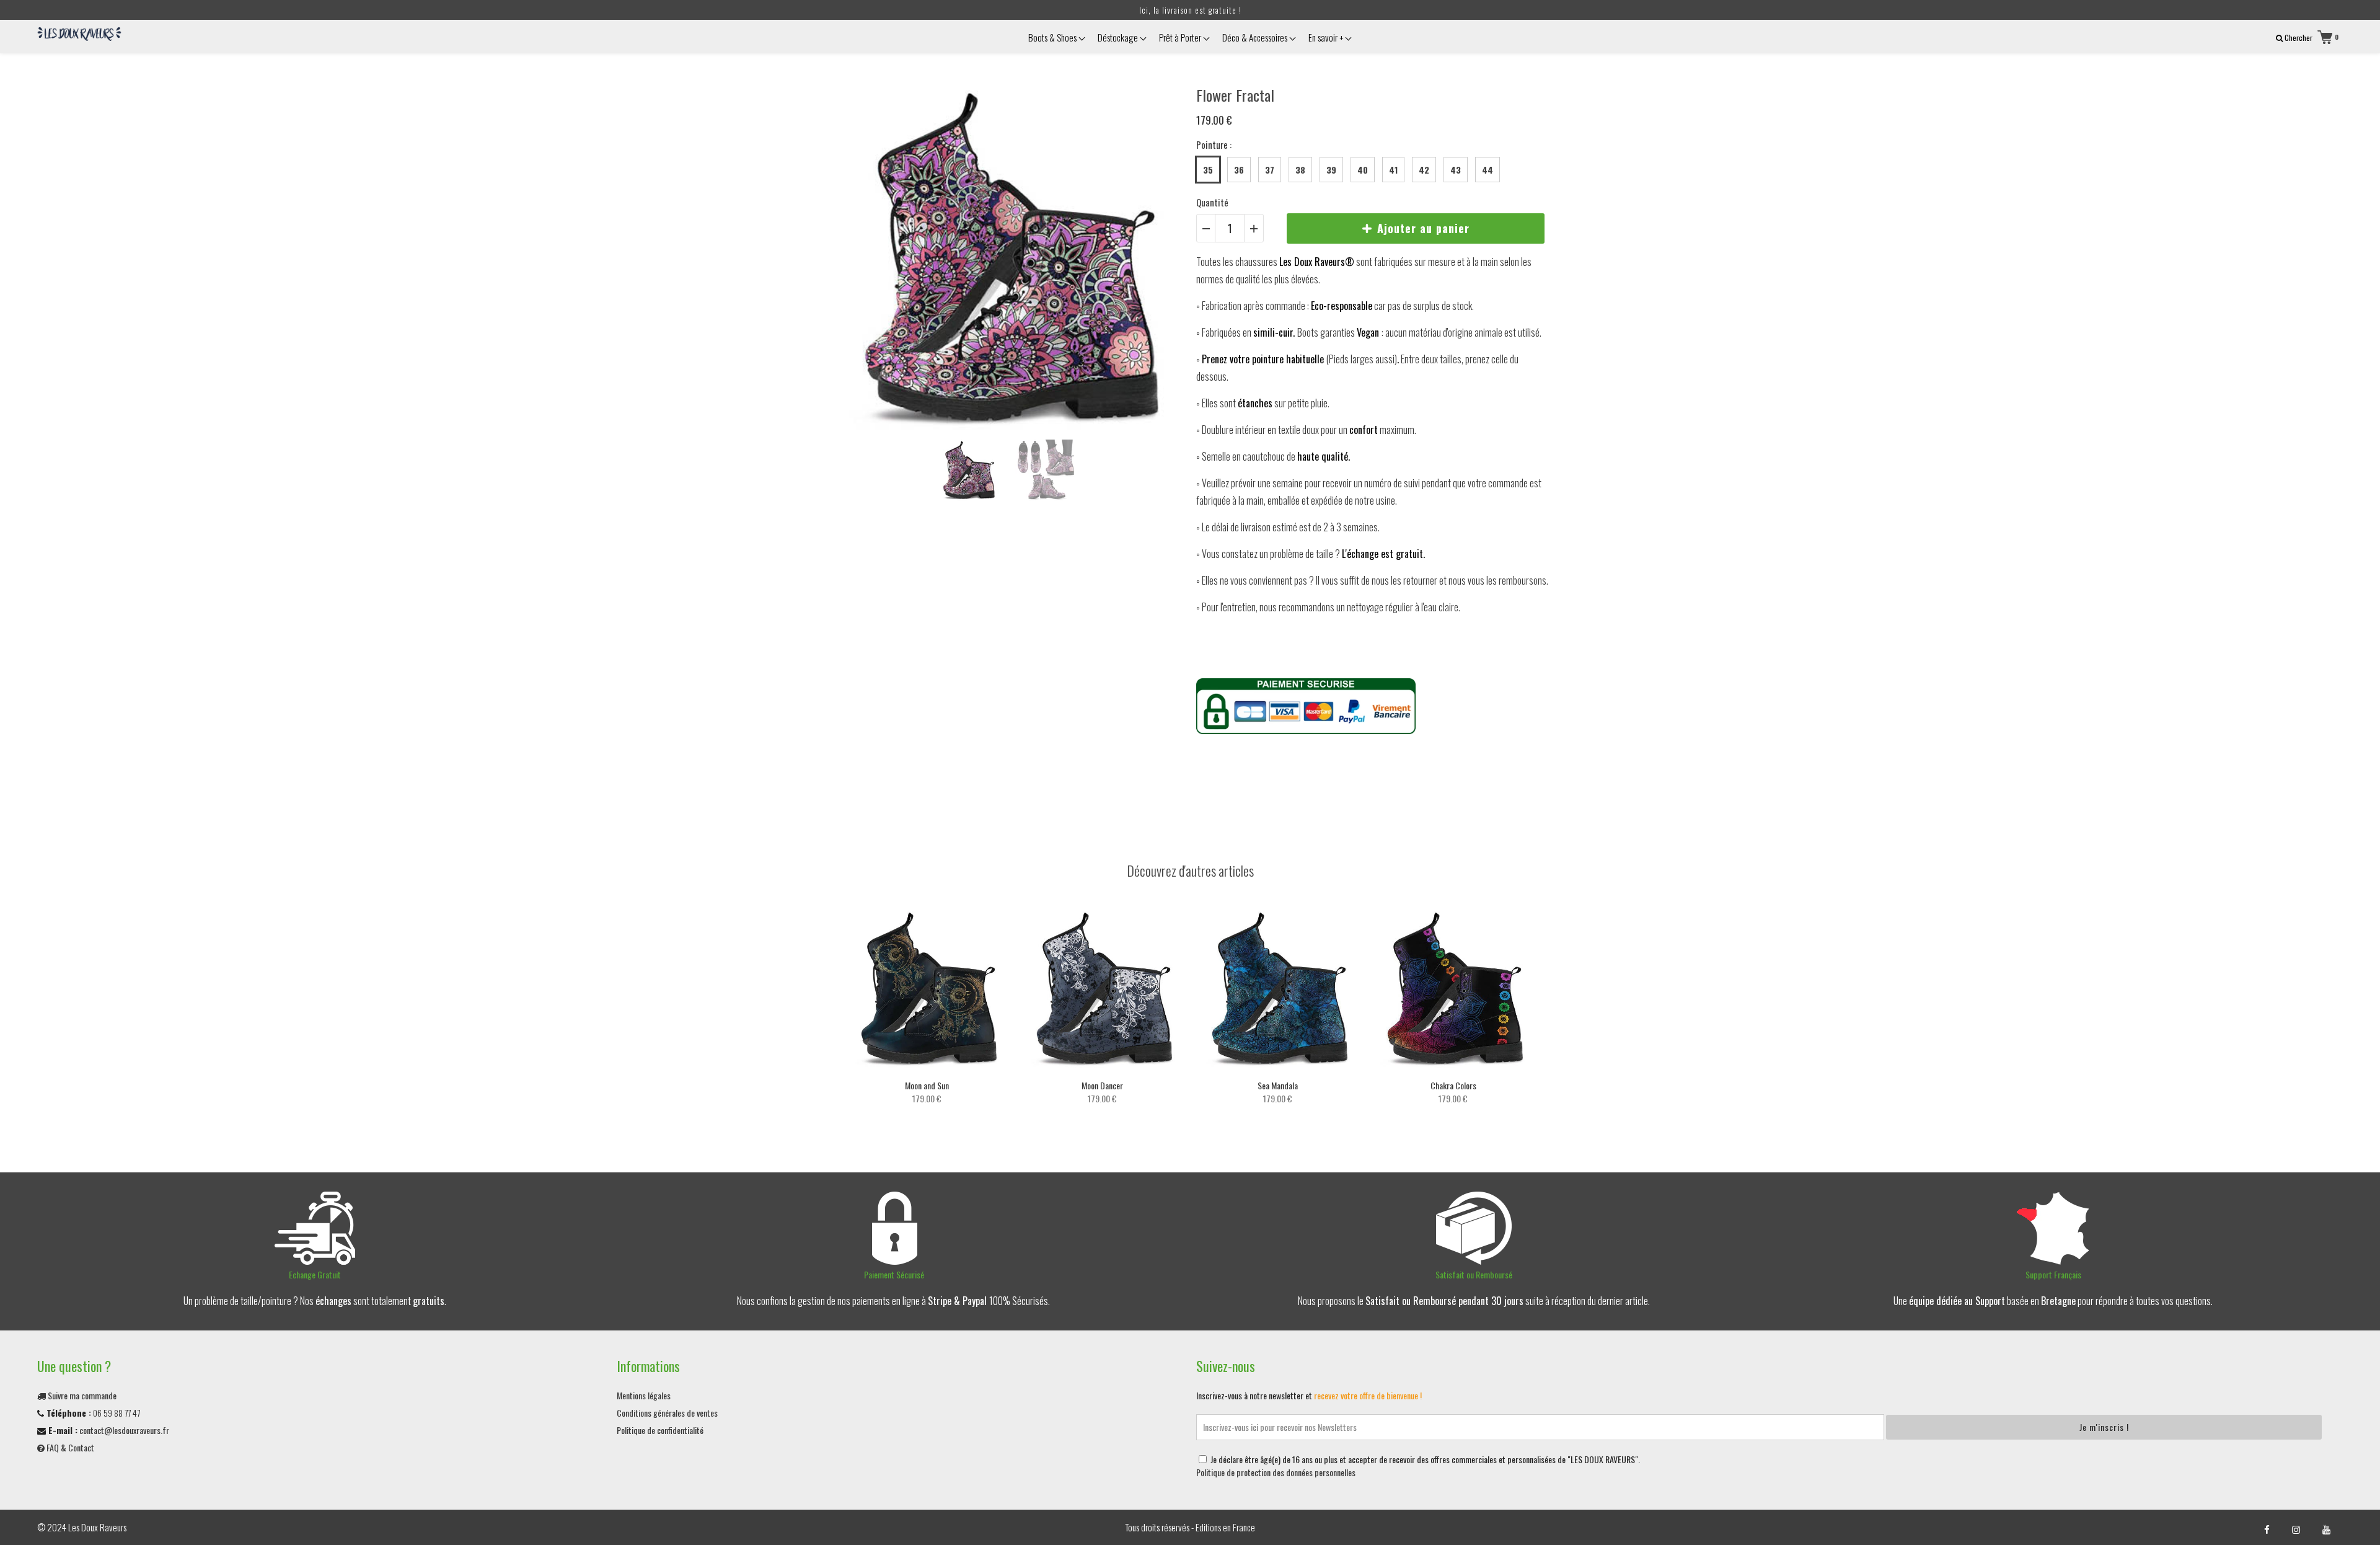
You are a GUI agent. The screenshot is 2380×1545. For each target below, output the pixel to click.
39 (1331, 170)
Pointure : (1214, 144)
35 (1208, 170)
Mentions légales (644, 1395)
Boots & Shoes (1053, 37)
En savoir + (1327, 37)
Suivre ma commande (81, 1395)
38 (1300, 170)
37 (1270, 170)
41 (1393, 170)
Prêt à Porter (1181, 37)
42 (1424, 170)
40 (1363, 170)
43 (1456, 170)
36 (1239, 170)
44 (1487, 170)
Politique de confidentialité (660, 1430)
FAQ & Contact (69, 1447)
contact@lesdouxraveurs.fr (124, 1430)
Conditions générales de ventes (667, 1413)
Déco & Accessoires (1256, 37)
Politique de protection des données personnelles (1276, 1472)
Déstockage (1119, 37)
